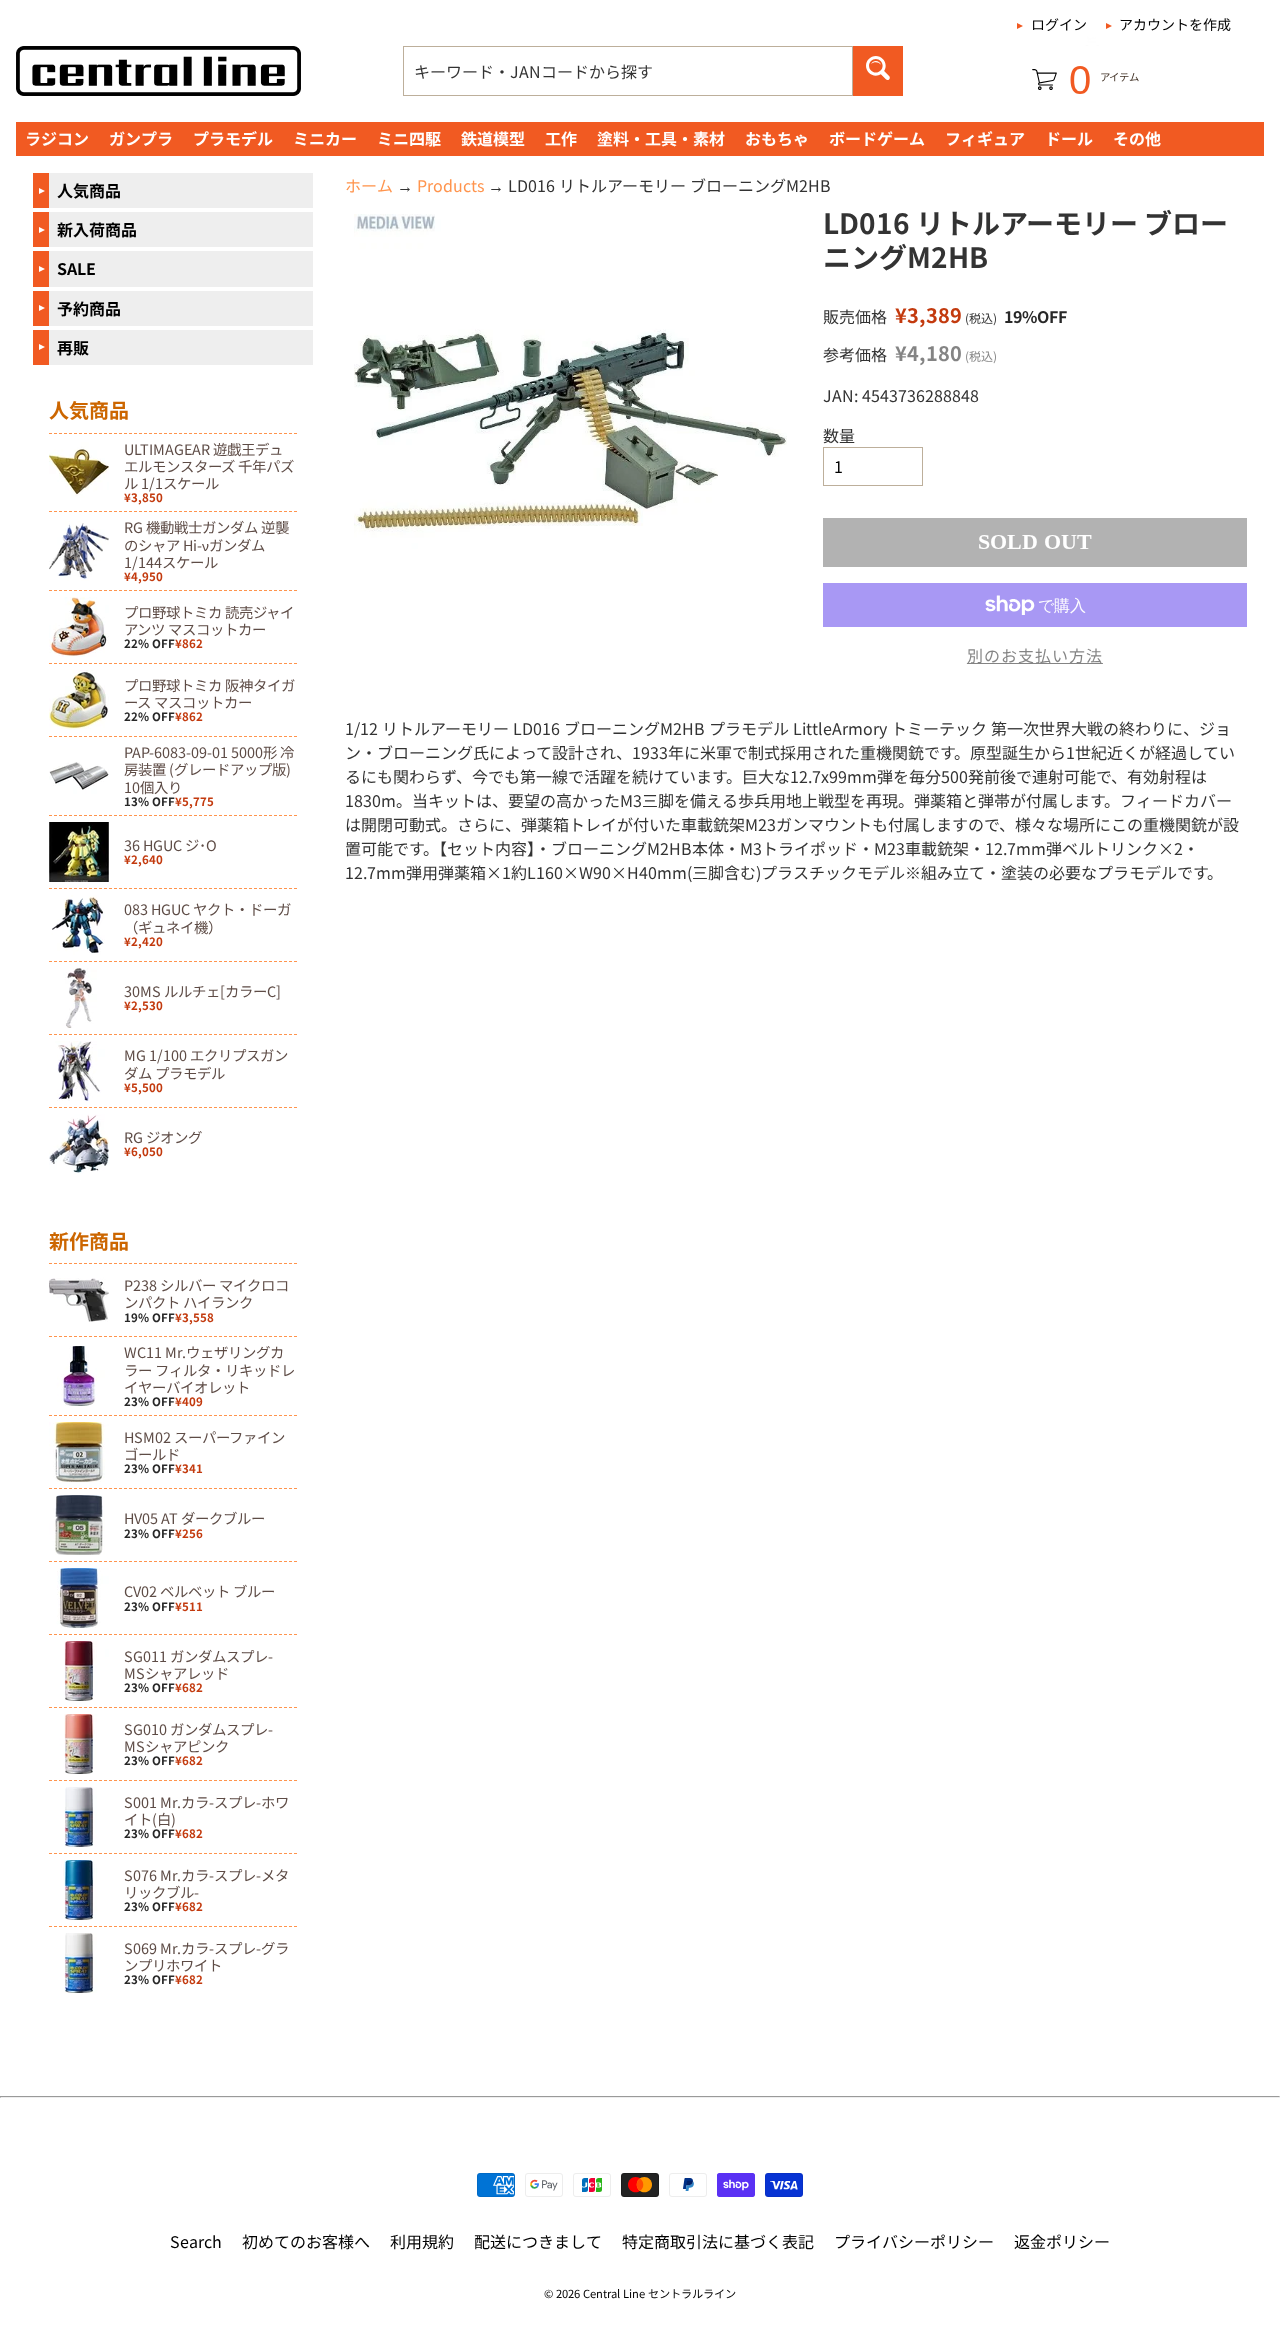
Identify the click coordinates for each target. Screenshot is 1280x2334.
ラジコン (57, 138)
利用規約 (422, 2241)
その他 (1137, 138)
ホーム (369, 185)
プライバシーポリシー (914, 2241)
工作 (561, 138)
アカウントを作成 (1175, 24)
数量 (839, 435)
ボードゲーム (877, 138)
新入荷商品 (97, 229)
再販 (73, 347)
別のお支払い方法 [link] (1035, 655)
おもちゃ (777, 138)
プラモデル (233, 138)
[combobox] (628, 71)
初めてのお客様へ (306, 2241)
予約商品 (89, 308)
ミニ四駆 (409, 138)
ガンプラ (141, 138)
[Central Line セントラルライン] (158, 71)
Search (196, 2241)
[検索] (878, 71)
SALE (76, 268)
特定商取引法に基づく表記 (718, 2241)
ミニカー (325, 138)
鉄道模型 (493, 138)
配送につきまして (538, 2241)
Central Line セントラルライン (659, 2293)
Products (450, 185)
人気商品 (89, 190)
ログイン (1059, 24)
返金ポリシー (1062, 2241)
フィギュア (985, 138)
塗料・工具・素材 (661, 138)
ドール (1069, 138)
